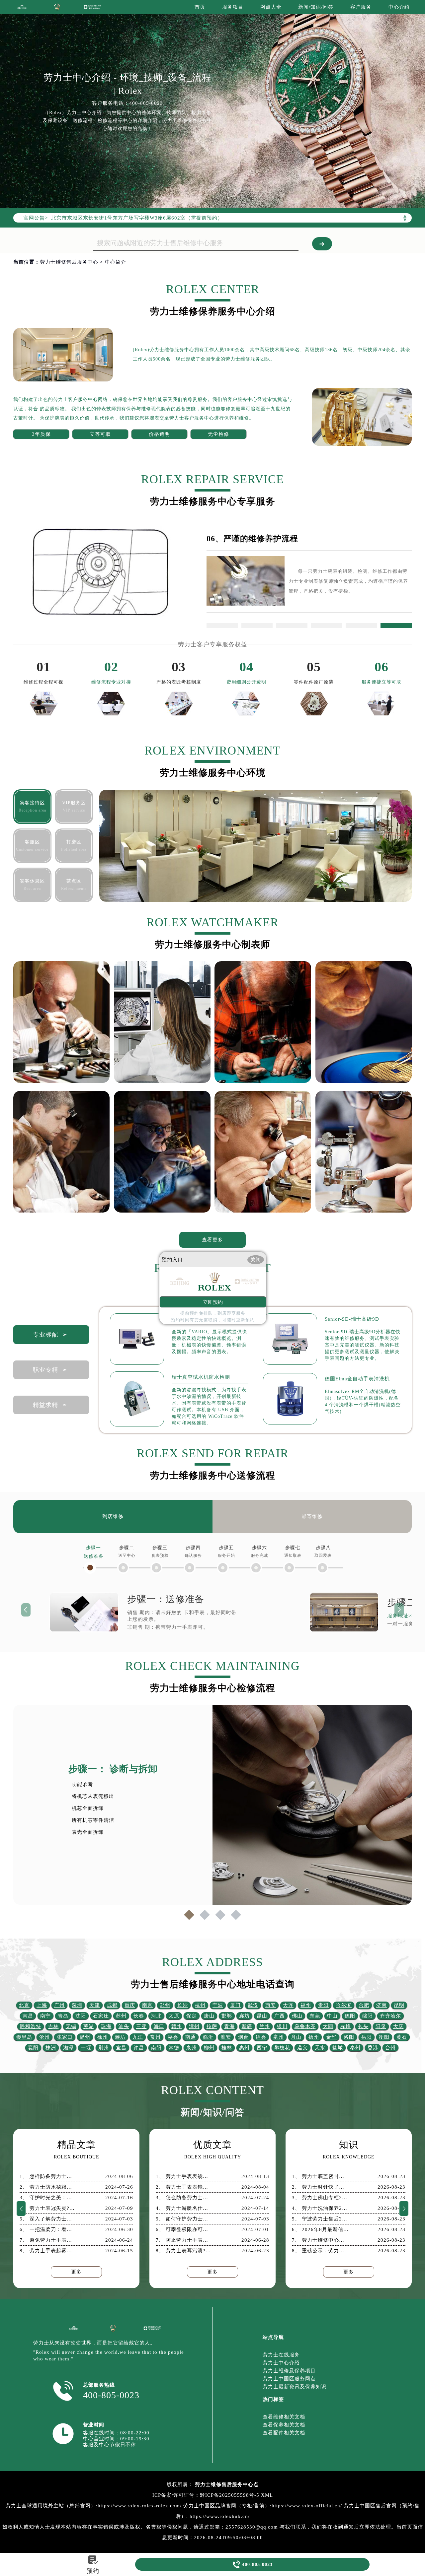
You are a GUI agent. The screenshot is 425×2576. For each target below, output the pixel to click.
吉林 (53, 2026)
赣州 (177, 2026)
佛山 (297, 2016)
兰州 (265, 2026)
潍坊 (120, 2037)
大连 (288, 2005)
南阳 (156, 2048)
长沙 (183, 2005)
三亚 (141, 2026)
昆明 (399, 2005)
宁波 (218, 2005)
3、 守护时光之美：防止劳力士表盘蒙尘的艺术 (48, 2198)
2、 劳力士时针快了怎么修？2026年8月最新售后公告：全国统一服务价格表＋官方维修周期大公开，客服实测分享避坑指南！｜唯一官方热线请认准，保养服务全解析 (320, 2187)
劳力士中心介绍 (281, 2363)
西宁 (262, 2048)
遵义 (302, 2048)
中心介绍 (399, 7)
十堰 (86, 2048)
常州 (155, 2037)
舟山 (296, 2037)
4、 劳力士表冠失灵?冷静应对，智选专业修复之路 (48, 2208)
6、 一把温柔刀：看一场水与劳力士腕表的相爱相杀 (48, 2230)
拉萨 (212, 2026)
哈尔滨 (344, 2005)
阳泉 (381, 2026)
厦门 (235, 2005)
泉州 (192, 2048)
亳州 (279, 2037)
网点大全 (271, 7)
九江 (138, 2037)
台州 (390, 2048)
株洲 (51, 2048)
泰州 (355, 2048)
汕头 (124, 2026)
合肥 (364, 2005)
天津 (95, 2005)
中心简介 (116, 262)
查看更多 (212, 1240)
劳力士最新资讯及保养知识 (295, 2387)
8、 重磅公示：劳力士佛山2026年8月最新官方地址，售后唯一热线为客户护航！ (320, 2251)
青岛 (63, 2016)
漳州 (194, 2026)
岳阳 (367, 2037)
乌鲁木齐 (305, 2026)
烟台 (243, 2037)
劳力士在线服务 (281, 2355)
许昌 (139, 2048)
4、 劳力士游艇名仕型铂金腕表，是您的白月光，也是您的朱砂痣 (184, 2208)
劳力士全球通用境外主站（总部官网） (51, 2506)
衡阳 (384, 2037)
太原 (174, 2016)
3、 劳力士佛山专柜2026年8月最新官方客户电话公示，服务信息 (320, 2198)
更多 (76, 2272)
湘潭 (68, 2048)
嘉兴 (173, 2037)
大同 (328, 2026)
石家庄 (101, 2016)
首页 (200, 7)
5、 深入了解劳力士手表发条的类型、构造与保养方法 (48, 2219)
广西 (280, 2016)
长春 (139, 2016)
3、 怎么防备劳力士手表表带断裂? (184, 2198)
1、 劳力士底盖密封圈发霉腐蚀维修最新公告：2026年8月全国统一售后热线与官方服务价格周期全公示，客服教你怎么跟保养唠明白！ (320, 2177)
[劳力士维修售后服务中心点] (22, 7)
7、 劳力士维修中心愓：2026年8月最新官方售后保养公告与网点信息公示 (320, 2240)
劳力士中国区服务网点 (289, 2379)
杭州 (200, 2005)
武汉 (253, 2005)
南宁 (45, 2016)
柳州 (209, 2048)
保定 (192, 2016)
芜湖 (89, 2026)
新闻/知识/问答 (316, 7)
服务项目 (233, 7)
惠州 (244, 2048)
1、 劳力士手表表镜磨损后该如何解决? (184, 2177)
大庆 (398, 2026)
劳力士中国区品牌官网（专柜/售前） (227, 2506)
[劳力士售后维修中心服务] (212, 104)
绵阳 (368, 2016)
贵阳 (323, 2005)
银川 (282, 2026)
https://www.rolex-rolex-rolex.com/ (140, 2506)
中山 (332, 2016)
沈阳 (81, 2016)
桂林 (227, 2048)
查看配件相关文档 (284, 2433)
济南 (382, 2005)
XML (267, 2495)
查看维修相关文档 (284, 2417)
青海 (229, 2026)
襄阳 (33, 2048)
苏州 (121, 2016)
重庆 (130, 2005)
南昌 (28, 2016)
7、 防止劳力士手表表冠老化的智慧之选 (184, 2240)
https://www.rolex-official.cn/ (307, 2506)
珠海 (106, 2026)
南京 (147, 2005)
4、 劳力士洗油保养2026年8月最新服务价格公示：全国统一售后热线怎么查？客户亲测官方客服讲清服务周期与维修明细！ (320, 2208)
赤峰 (346, 2026)
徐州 (103, 2037)
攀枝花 (282, 2048)
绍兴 (261, 2037)
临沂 (208, 2037)
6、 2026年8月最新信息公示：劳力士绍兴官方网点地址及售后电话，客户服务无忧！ (320, 2230)
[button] (21, 2209)
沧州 (44, 2037)
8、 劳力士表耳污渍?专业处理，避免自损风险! (184, 2251)
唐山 (209, 2016)
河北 (156, 2016)
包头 (363, 2026)
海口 (159, 2026)
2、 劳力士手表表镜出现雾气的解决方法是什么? (184, 2187)
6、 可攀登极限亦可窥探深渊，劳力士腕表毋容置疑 (184, 2230)
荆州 (104, 2048)
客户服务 (361, 7)
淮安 (226, 2037)
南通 (191, 2037)
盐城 (338, 2048)
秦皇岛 (24, 2037)
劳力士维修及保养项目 (289, 2371)
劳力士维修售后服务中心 (69, 262)
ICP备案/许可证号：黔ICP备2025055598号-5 (206, 2495)
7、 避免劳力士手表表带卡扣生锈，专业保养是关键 (48, 2240)
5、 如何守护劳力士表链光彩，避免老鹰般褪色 (184, 2219)
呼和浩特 (31, 2026)
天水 (320, 2048)
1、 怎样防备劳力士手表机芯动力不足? (48, 2177)
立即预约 (213, 1302)
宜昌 (121, 2048)
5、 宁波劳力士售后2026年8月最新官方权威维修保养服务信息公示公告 (320, 2219)
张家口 (65, 2037)
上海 (42, 2005)
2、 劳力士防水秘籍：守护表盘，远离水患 (48, 2187)
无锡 (71, 2026)
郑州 (165, 2005)
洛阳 (349, 2037)
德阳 (350, 2016)
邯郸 (227, 2016)
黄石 (402, 2037)
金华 (331, 2037)
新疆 (247, 2026)
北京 (24, 2005)
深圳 (77, 2005)
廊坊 (244, 2016)
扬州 (314, 2037)
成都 (112, 2005)
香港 (373, 2048)
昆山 (262, 2016)
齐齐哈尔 (390, 2016)
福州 (306, 2005)
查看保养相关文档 (284, 2425)
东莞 (315, 2016)
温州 (85, 2037)
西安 (271, 2005)
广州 (59, 2005)
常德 (174, 2048)
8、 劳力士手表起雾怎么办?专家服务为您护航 (48, 2251)
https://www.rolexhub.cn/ (220, 2516)
